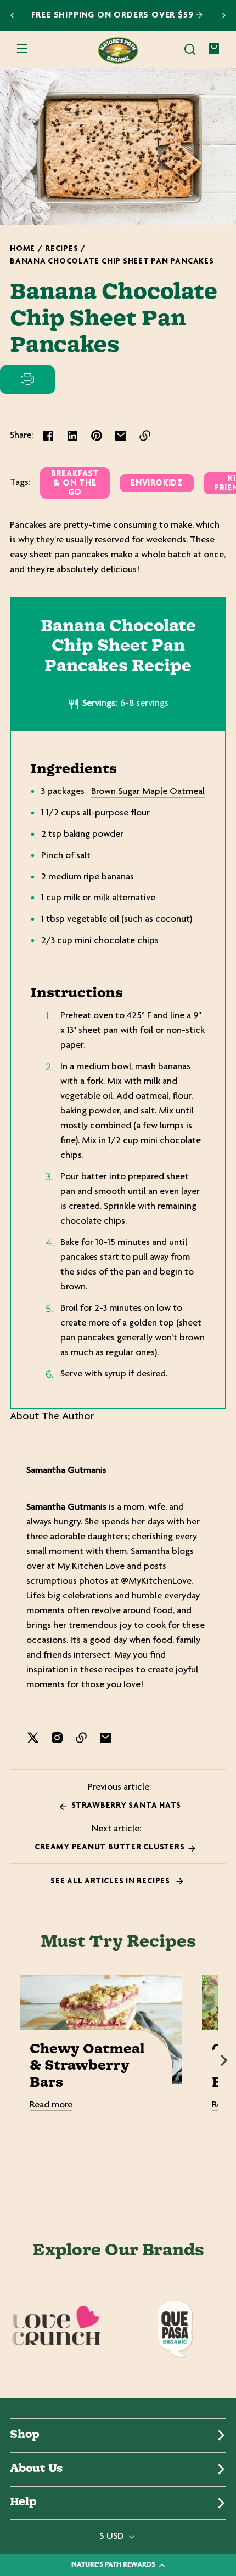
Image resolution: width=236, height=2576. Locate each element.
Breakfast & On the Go (75, 484)
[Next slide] (224, 15)
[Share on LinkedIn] (72, 436)
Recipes (61, 249)
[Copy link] (145, 436)
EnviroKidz (157, 484)
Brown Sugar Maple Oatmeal (148, 792)
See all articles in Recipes (111, 1881)
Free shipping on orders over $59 (114, 16)
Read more (51, 2105)
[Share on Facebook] (48, 436)
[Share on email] (121, 436)
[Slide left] (12, 2060)
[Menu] (22, 49)
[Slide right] (224, 2060)
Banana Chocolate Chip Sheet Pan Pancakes (112, 262)
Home (23, 249)
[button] (190, 49)
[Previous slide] (12, 15)
